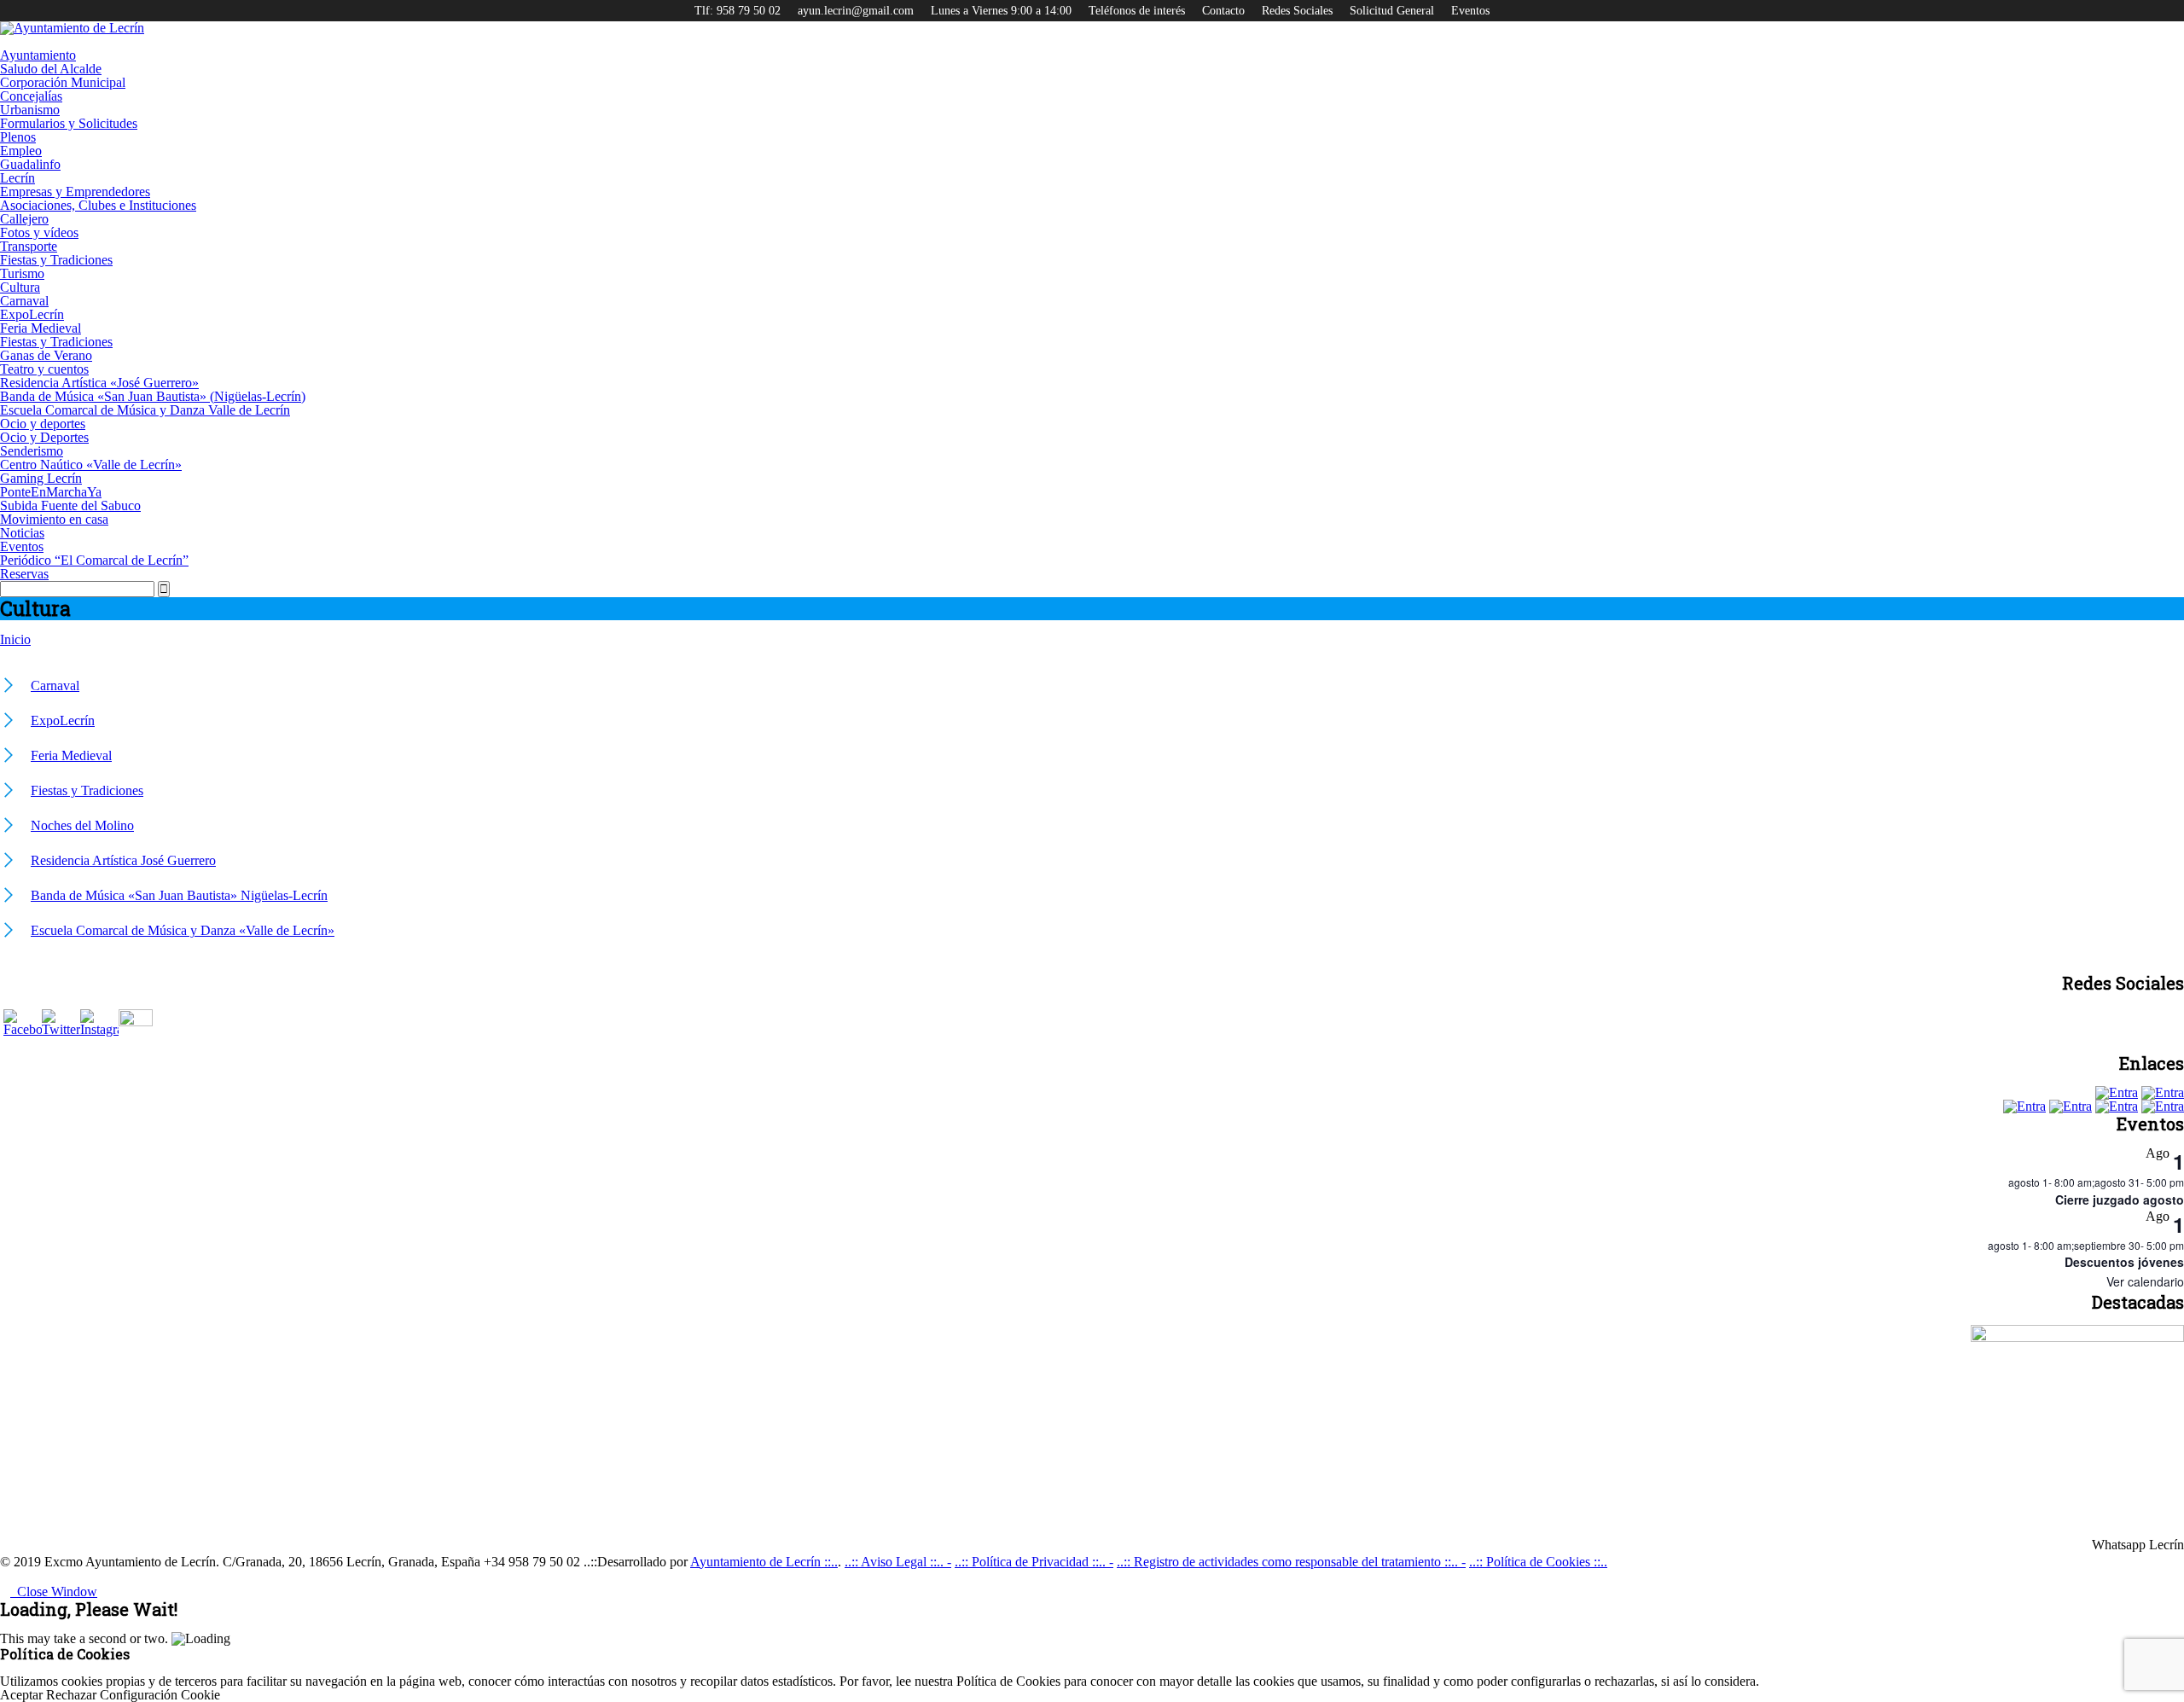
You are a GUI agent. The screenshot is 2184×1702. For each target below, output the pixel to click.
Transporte (29, 246)
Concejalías (31, 96)
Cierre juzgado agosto (2120, 1200)
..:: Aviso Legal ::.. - (898, 1562)
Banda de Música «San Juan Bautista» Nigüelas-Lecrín (179, 895)
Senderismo (32, 451)
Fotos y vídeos (39, 232)
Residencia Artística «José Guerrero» (99, 383)
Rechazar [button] (71, 1695)
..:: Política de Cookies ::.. (1538, 1562)
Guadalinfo (30, 164)
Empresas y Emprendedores (75, 192)
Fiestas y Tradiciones (56, 260)
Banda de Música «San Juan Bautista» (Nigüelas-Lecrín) (153, 396)
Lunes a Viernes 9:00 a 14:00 (1001, 11)
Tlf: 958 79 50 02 (738, 11)
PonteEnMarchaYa (51, 492)
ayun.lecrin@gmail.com (856, 11)
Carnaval (24, 301)
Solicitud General (1392, 11)
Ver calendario (2145, 1281)
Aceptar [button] (21, 1695)
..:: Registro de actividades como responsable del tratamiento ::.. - (1291, 1562)
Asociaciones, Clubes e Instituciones (98, 205)
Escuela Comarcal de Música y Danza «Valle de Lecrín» (183, 930)
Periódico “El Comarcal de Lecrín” (94, 560)
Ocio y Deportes (44, 437)
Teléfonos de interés (1137, 11)
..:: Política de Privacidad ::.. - (1034, 1562)
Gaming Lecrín (41, 478)
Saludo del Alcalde (51, 69)
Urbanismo (30, 110)
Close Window (54, 1592)
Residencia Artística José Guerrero (123, 860)
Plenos (18, 137)
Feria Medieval (41, 328)
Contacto (1223, 11)
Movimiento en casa (54, 519)
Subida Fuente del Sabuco (70, 505)
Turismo (22, 273)
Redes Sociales (1297, 11)
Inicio (15, 639)
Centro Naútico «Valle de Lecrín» (91, 465)
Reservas (24, 574)
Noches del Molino (82, 825)
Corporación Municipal (63, 82)
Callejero (24, 219)
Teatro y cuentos (44, 369)
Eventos (1470, 11)
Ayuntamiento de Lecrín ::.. (764, 1562)
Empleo (21, 151)
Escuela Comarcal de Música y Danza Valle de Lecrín (145, 410)
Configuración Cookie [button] (160, 1695)
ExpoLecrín (32, 314)
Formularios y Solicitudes (69, 123)
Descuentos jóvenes (2124, 1262)
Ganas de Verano (46, 355)
